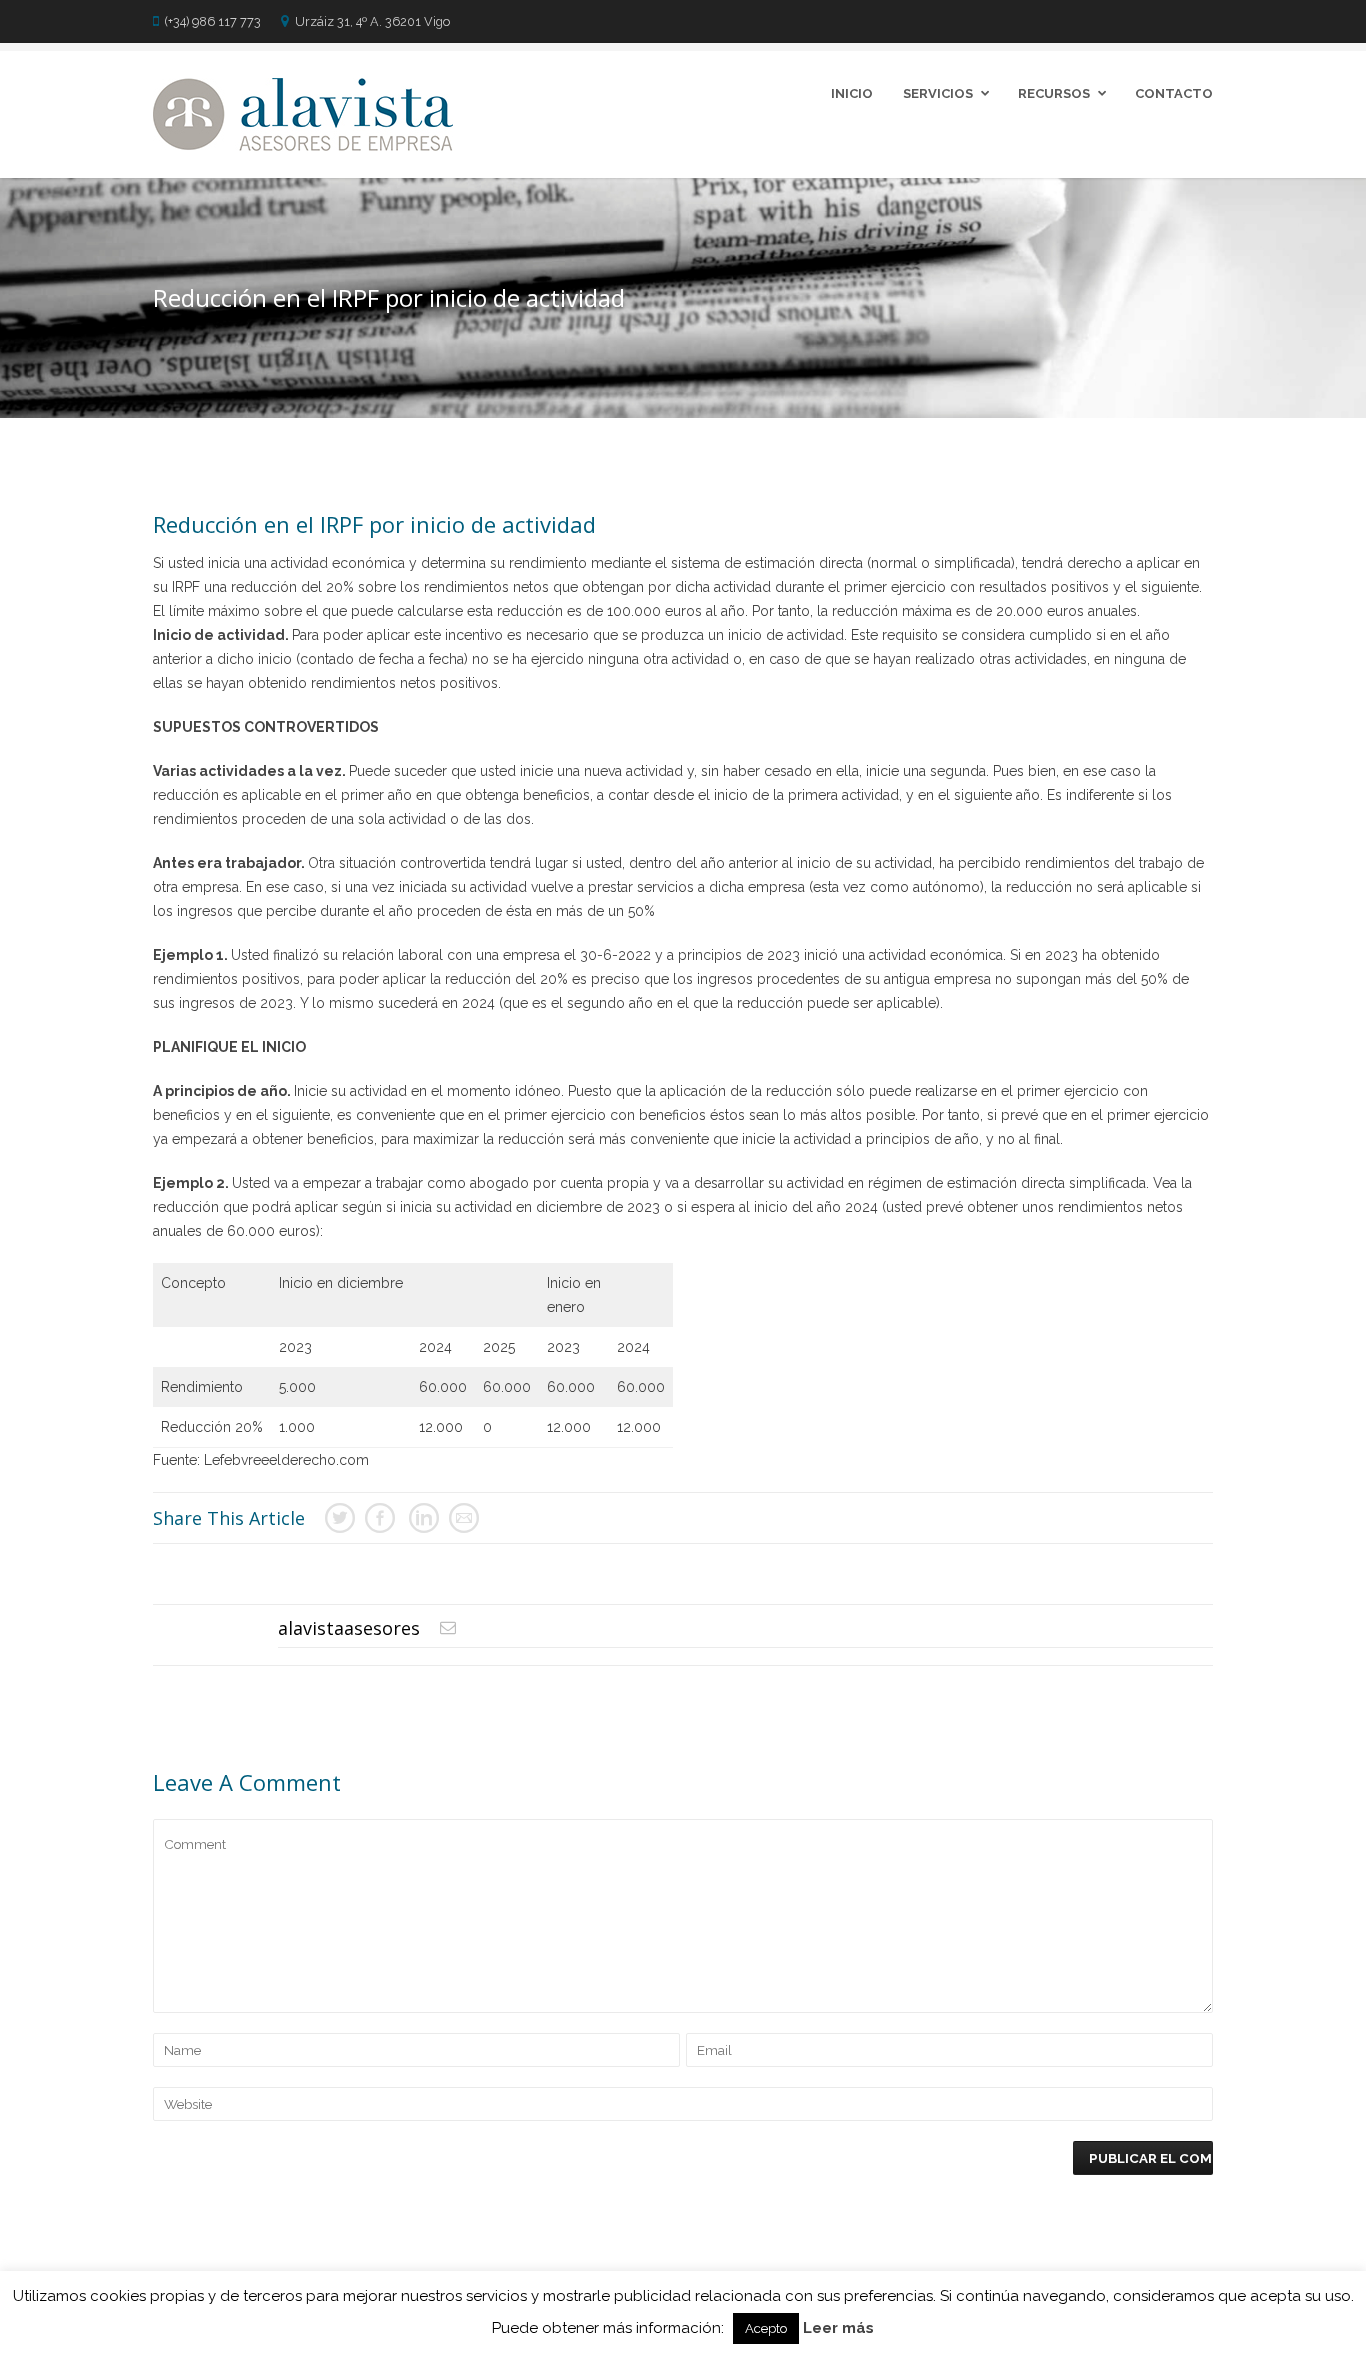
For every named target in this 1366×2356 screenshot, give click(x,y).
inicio (852, 93)
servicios (938, 93)
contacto (1174, 93)
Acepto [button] (766, 2328)
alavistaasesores (349, 1628)
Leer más (838, 2328)
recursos (1054, 93)
